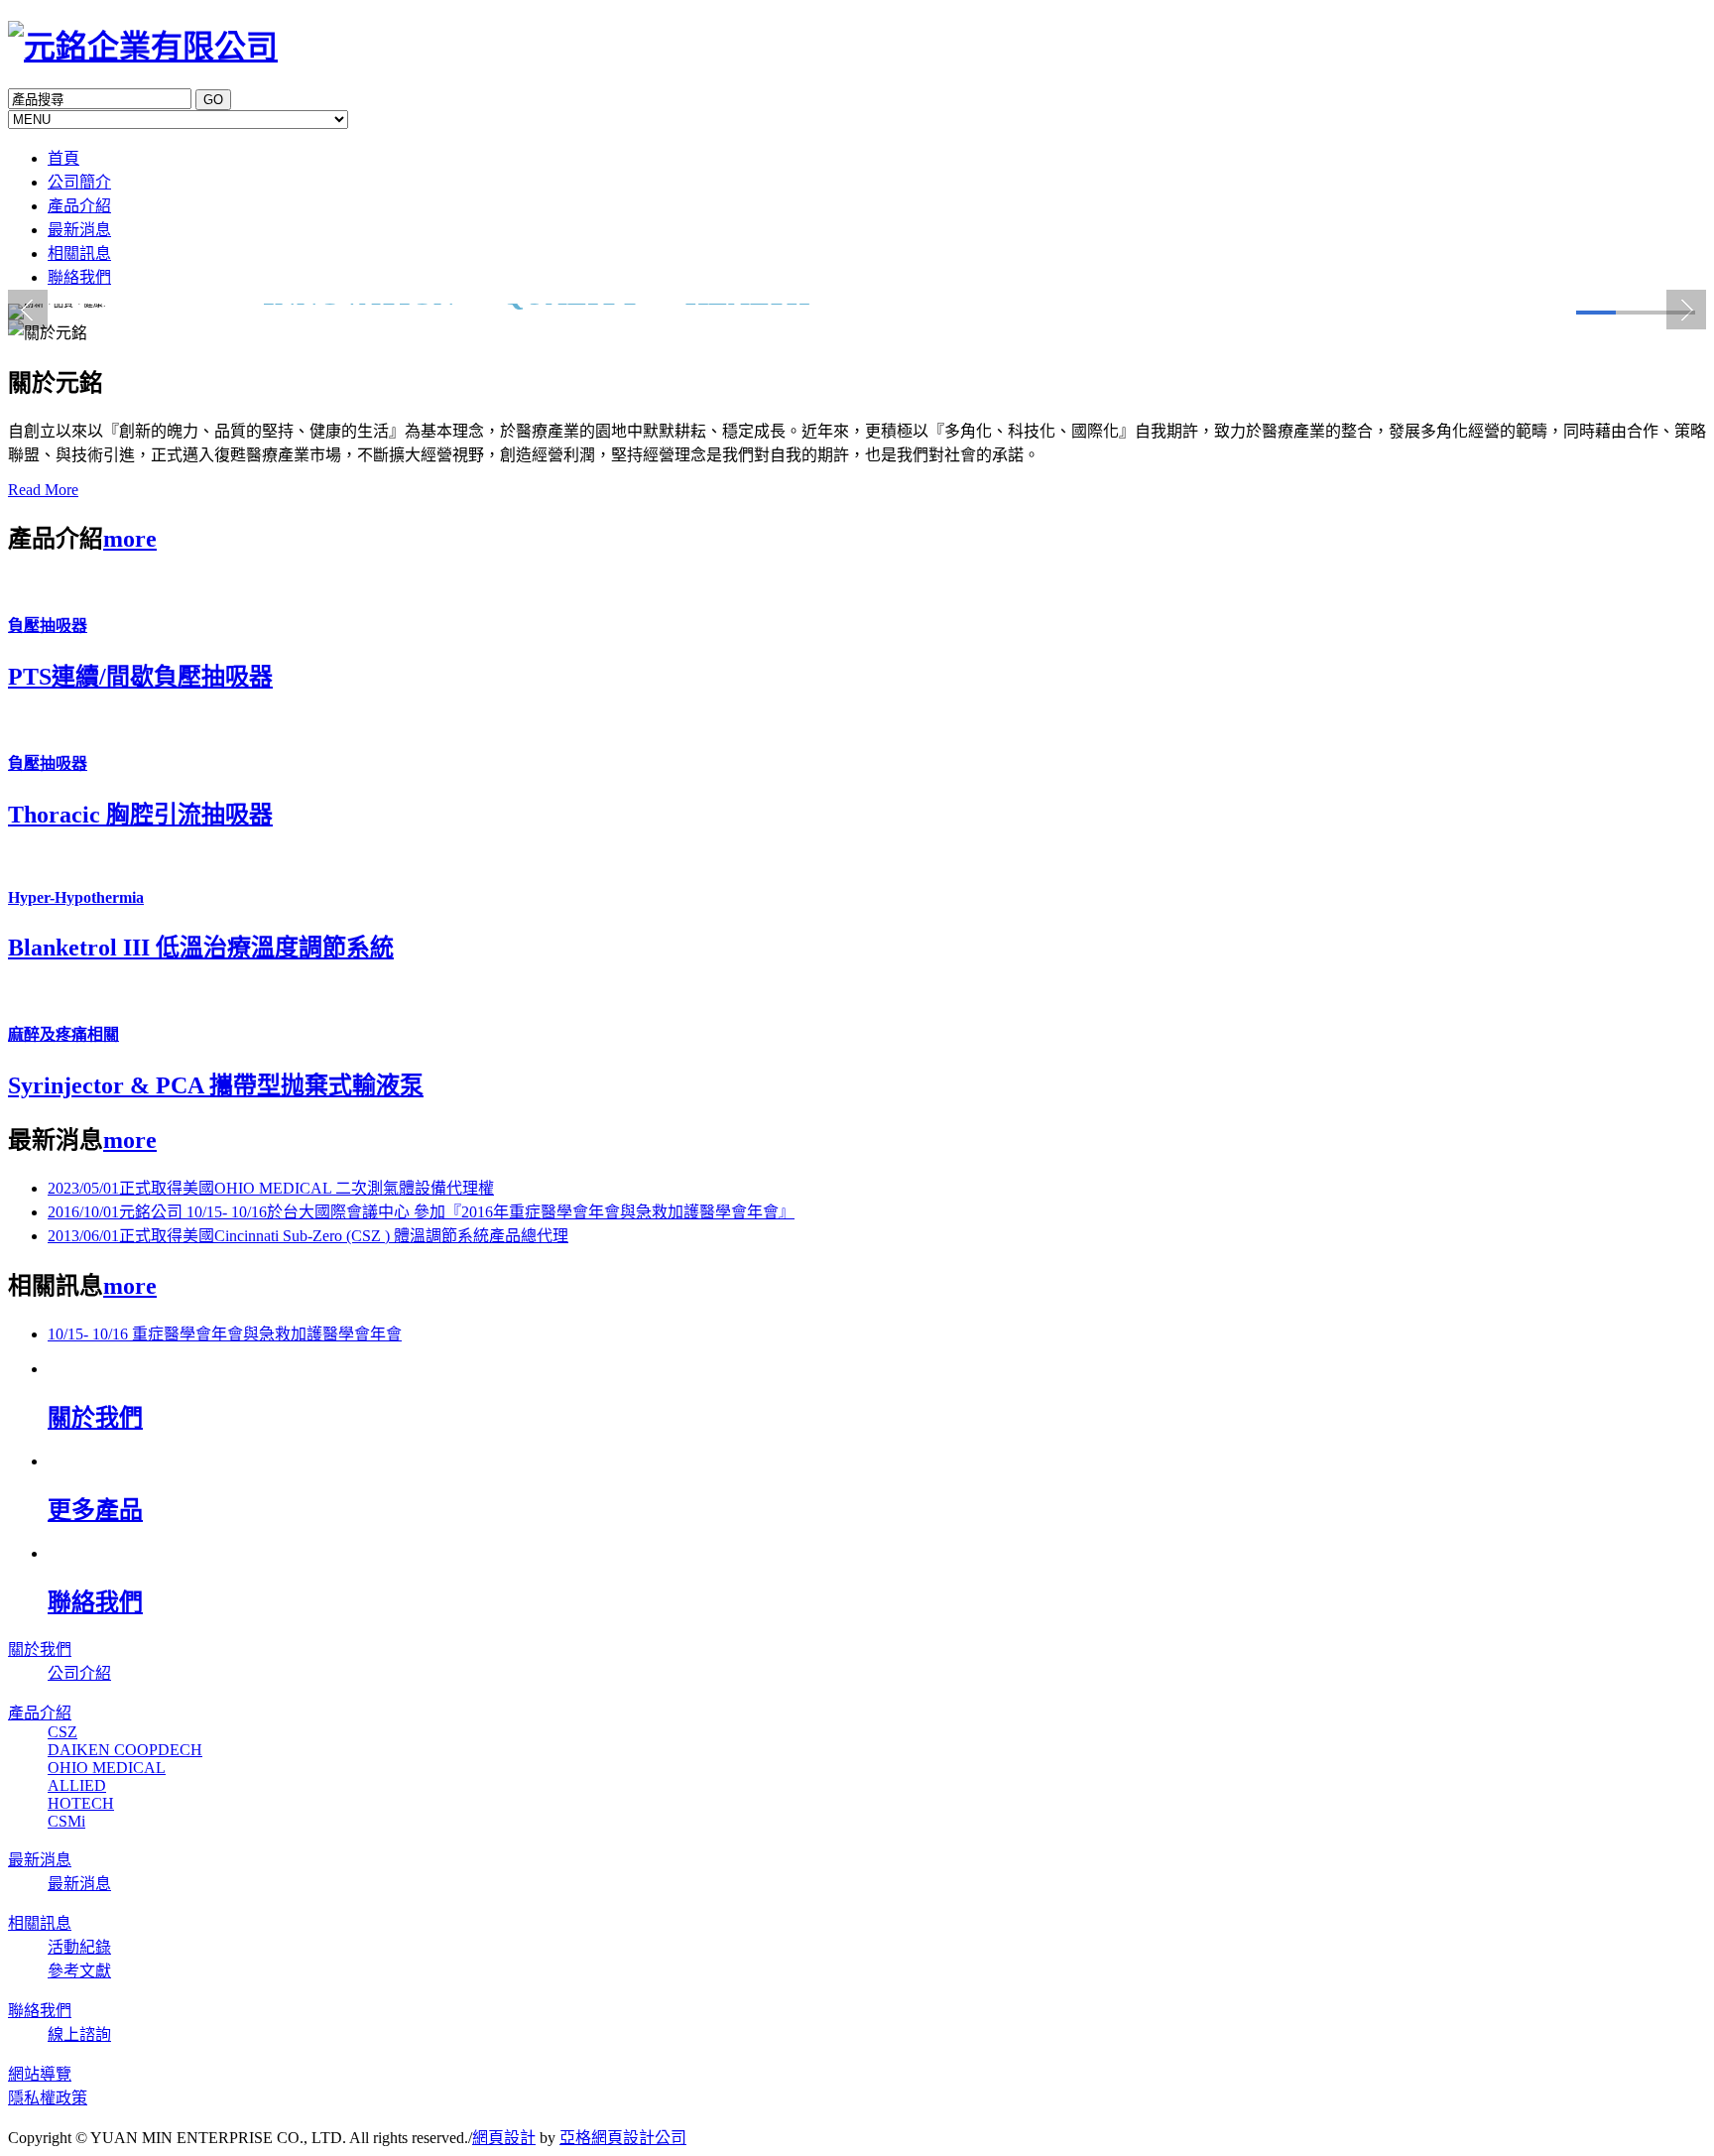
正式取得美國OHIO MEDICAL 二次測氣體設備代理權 (271, 1188)
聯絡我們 (79, 277)
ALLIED (77, 1785)
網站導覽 (40, 2074)
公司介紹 (79, 1673)
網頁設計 (504, 2138)
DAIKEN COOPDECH (125, 1750)
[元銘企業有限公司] (143, 47)
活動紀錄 (79, 1947)
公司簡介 (79, 182)
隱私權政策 (48, 2098)
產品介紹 (79, 206)
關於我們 (40, 1649)
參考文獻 (79, 1971)
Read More (43, 490)
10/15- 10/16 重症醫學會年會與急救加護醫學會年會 (225, 1334)
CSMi (66, 1821)
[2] (1636, 313)
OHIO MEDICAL (107, 1768)
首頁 (63, 158)
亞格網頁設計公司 (623, 2138)
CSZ (62, 1732)
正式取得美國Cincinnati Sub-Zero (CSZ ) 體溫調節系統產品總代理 (308, 1236)
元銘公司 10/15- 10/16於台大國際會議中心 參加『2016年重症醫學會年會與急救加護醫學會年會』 (421, 1212)
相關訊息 (79, 254)
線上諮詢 (79, 2034)
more (130, 539)
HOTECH (81, 1803)
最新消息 (79, 230)
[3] (1675, 313)
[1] (1596, 313)
